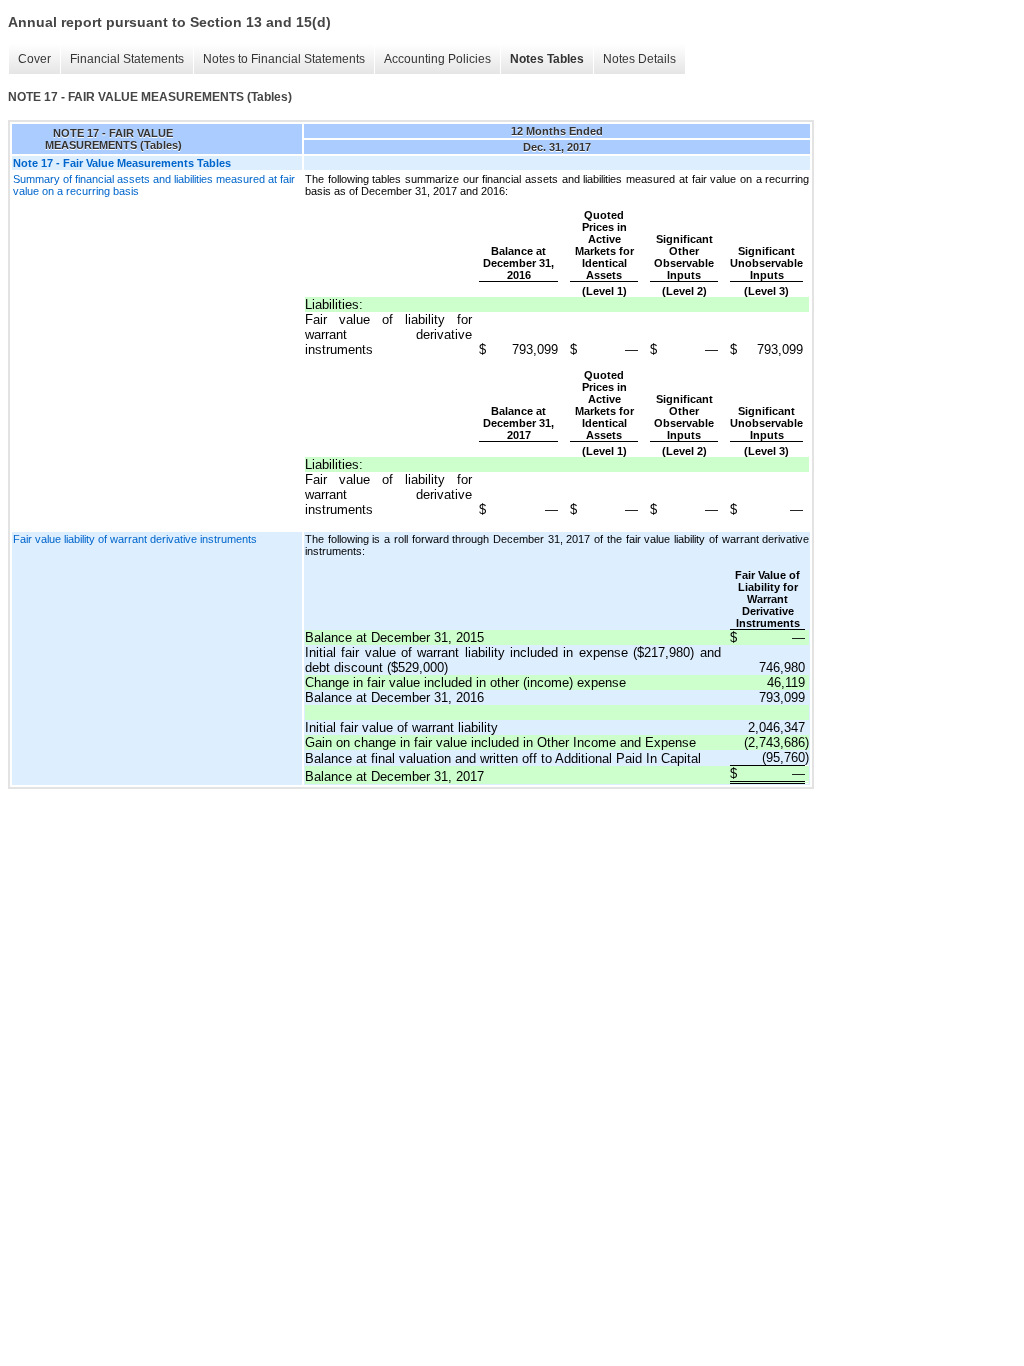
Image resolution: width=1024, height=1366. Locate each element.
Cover (34, 59)
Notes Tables (547, 59)
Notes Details (639, 59)
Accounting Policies (437, 59)
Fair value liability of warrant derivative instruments (135, 539)
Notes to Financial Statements (284, 59)
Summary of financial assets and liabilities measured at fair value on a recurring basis (154, 185)
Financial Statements (127, 59)
